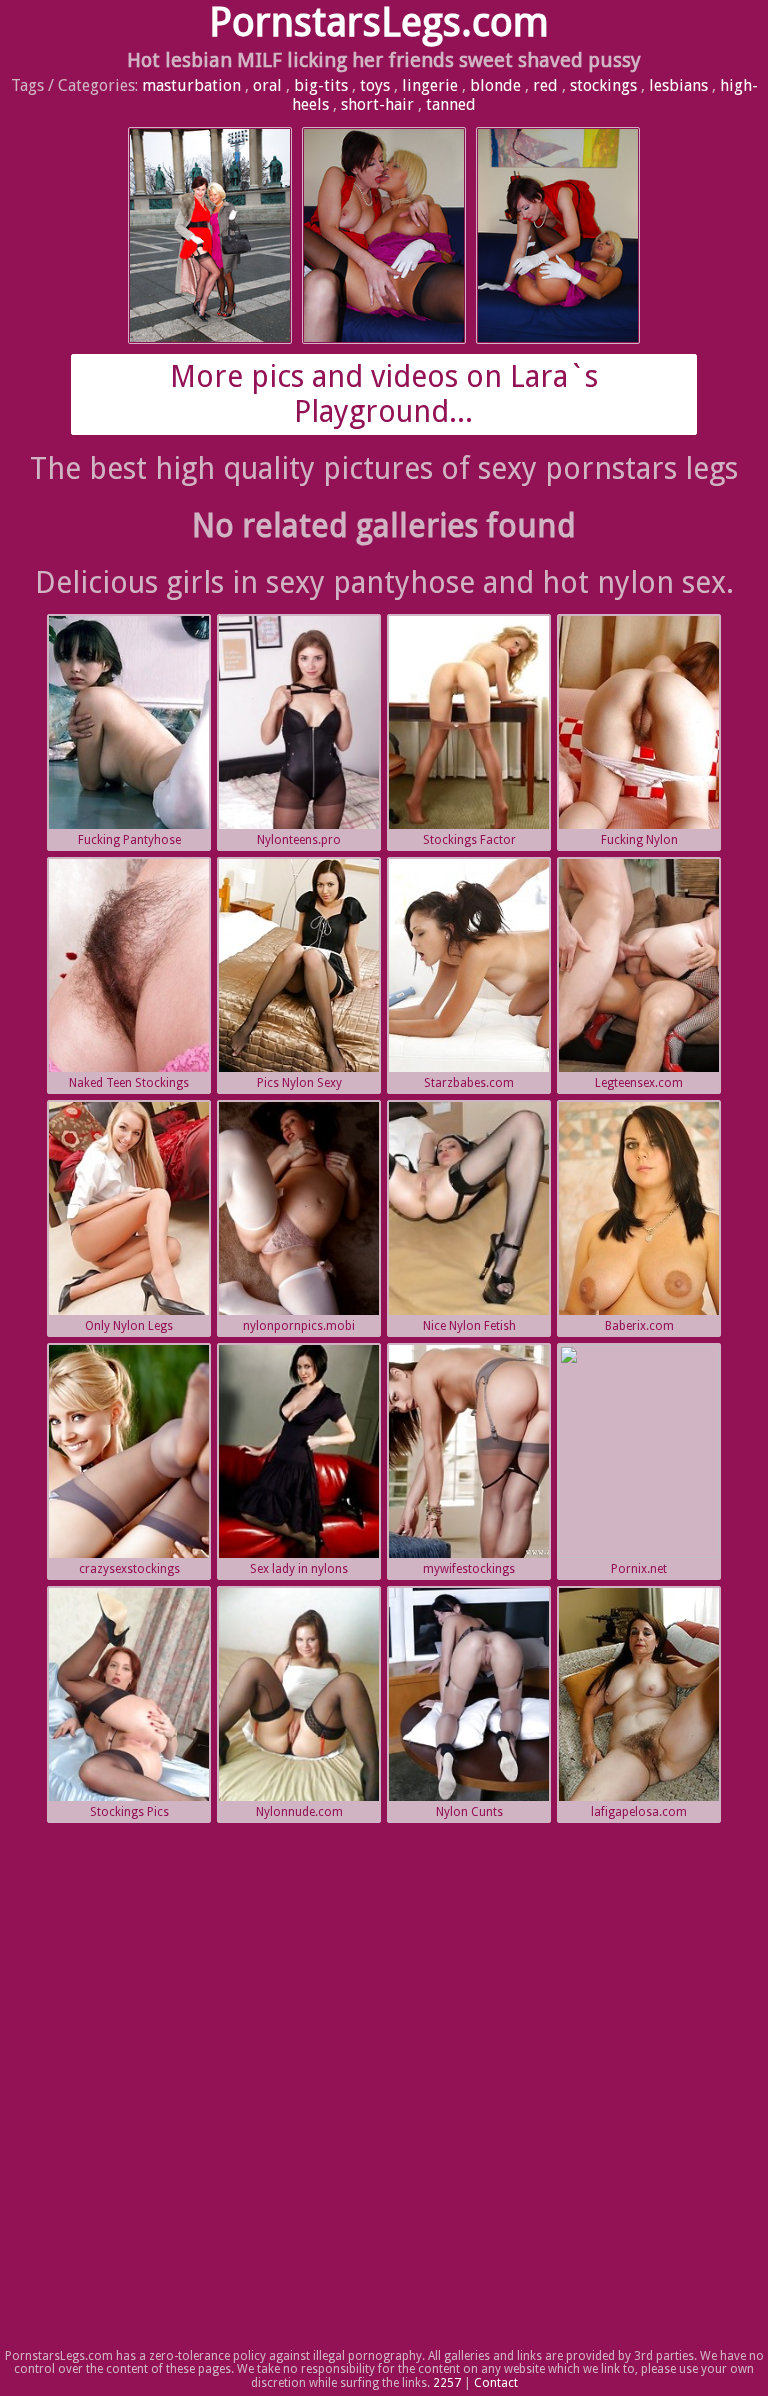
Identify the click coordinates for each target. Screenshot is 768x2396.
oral (267, 85)
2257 (447, 2383)
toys (375, 85)
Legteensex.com (639, 1083)
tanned (451, 104)
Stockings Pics (129, 1812)
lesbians (678, 85)
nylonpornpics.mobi (299, 1326)
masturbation (191, 85)
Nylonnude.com (299, 1812)
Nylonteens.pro (299, 840)
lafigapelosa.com (639, 1812)
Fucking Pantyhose (129, 840)
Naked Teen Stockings (129, 1083)
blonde (495, 85)
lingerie (430, 85)
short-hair (377, 104)
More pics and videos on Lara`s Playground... (384, 394)
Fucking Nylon (639, 840)
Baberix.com (639, 1326)
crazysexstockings (129, 1569)
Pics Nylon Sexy (299, 1083)
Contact (496, 2383)
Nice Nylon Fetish (469, 1326)
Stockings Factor (469, 840)
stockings (603, 85)
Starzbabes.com (469, 1083)
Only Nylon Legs (129, 1326)
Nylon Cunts (469, 1812)
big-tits (321, 85)
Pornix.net (639, 1569)
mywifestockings (469, 1569)
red (545, 85)
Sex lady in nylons (299, 1569)
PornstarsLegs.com (379, 22)
